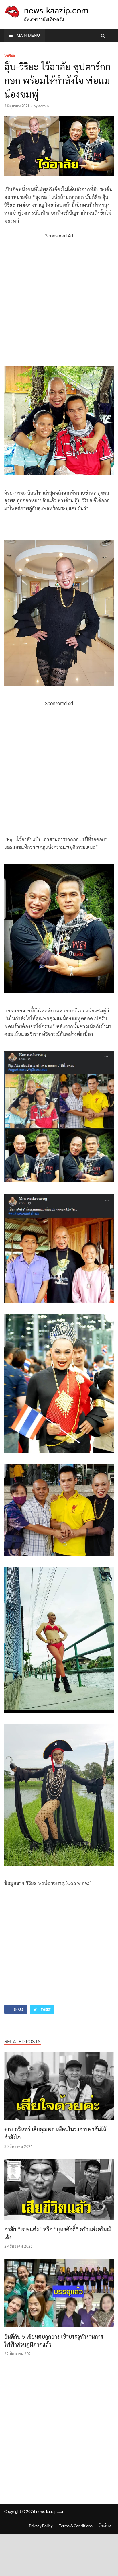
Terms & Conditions (76, 2526)
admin (44, 106)
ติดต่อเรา (106, 2526)
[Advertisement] (59, 299)
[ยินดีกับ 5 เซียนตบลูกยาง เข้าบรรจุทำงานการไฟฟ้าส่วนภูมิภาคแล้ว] (59, 2328)
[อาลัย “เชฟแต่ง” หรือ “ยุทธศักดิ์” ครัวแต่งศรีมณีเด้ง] (59, 2221)
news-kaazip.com (56, 10)
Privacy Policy (41, 2526)
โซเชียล (10, 56)
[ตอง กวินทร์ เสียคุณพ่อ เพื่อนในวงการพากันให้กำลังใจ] (59, 2121)
